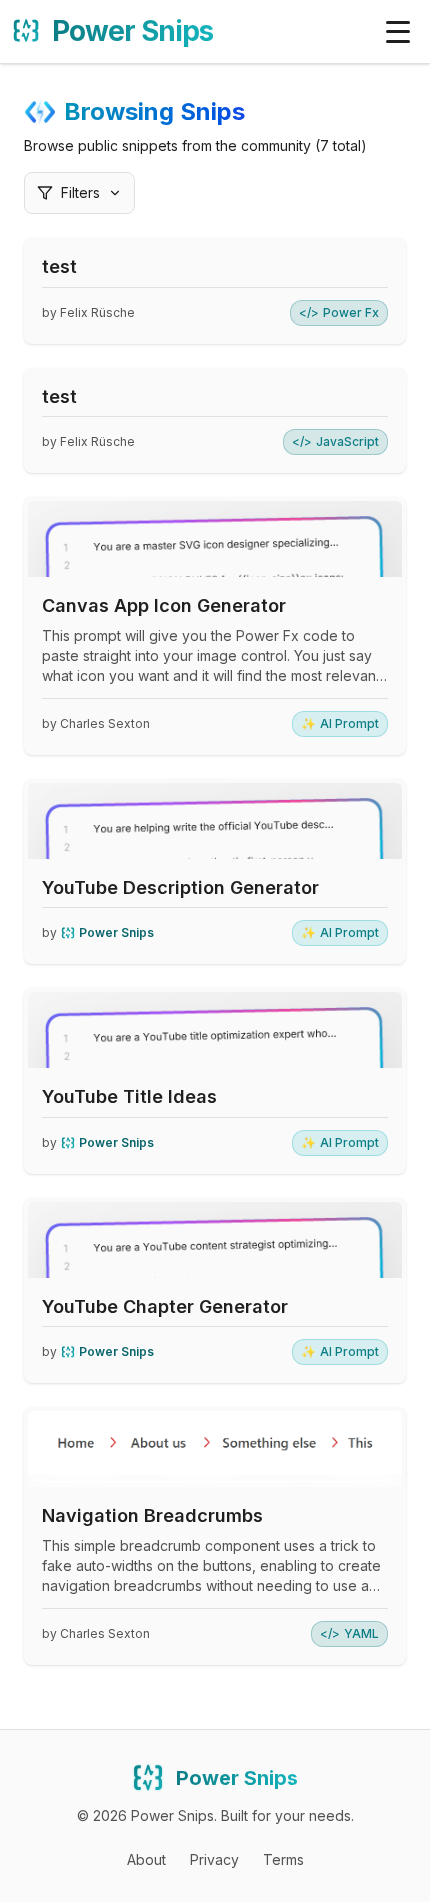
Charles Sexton (105, 723)
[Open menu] (398, 32)
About (146, 1859)
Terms (283, 1859)
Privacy (214, 1859)
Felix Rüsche (97, 312)
